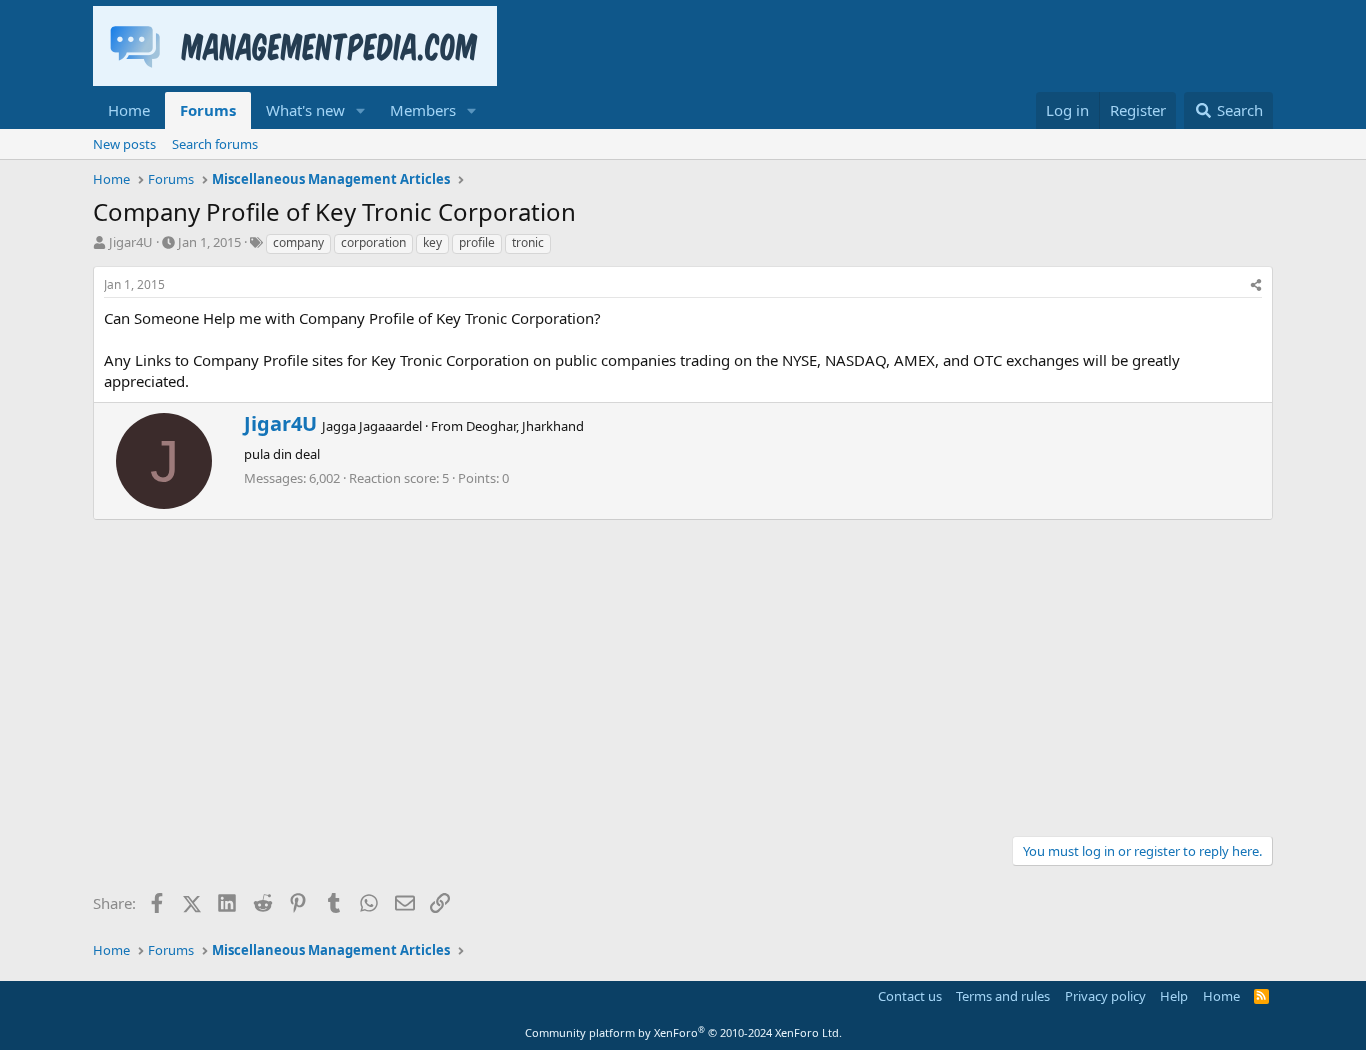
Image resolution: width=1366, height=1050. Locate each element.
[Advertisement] (683, 670)
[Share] (1256, 285)
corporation (373, 242)
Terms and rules (1003, 996)
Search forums (215, 144)
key (432, 242)
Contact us (910, 996)
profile (477, 242)
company (298, 242)
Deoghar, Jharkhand (525, 426)
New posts (124, 144)
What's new (305, 110)
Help (1174, 996)
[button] (361, 110)
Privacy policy (1105, 996)
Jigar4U (131, 242)
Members (423, 110)
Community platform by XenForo (683, 1032)
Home (129, 110)
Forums (208, 110)
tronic (528, 242)
